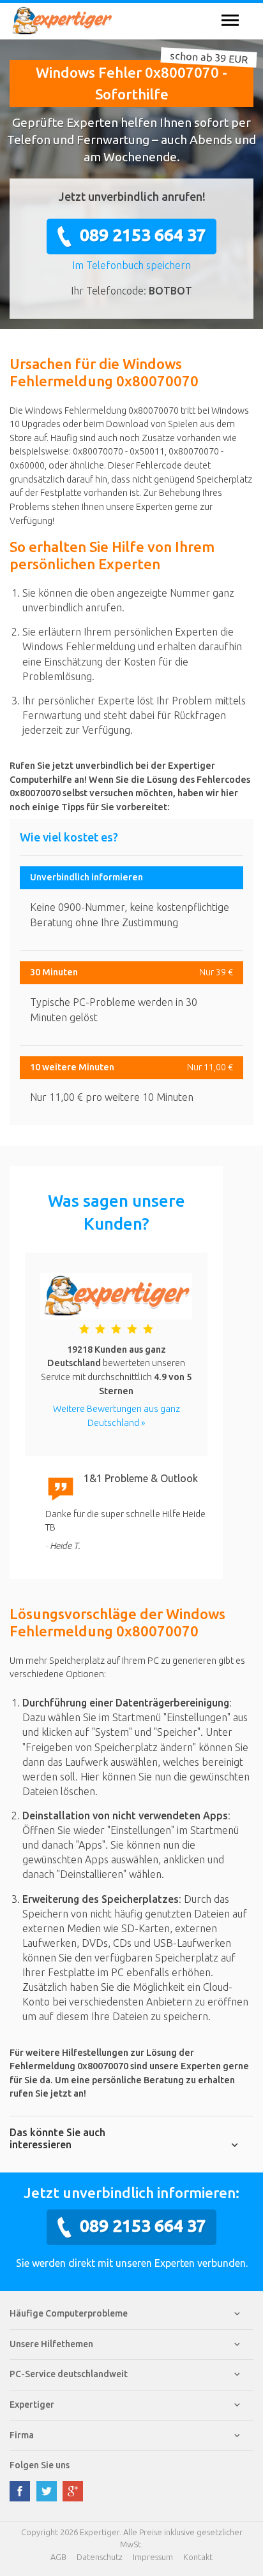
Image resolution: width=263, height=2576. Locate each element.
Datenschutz (100, 2557)
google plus (73, 2491)
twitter (47, 2491)
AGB (58, 2557)
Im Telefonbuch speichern (131, 265)
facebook (20, 2491)
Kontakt (198, 2557)
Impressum (153, 2557)
